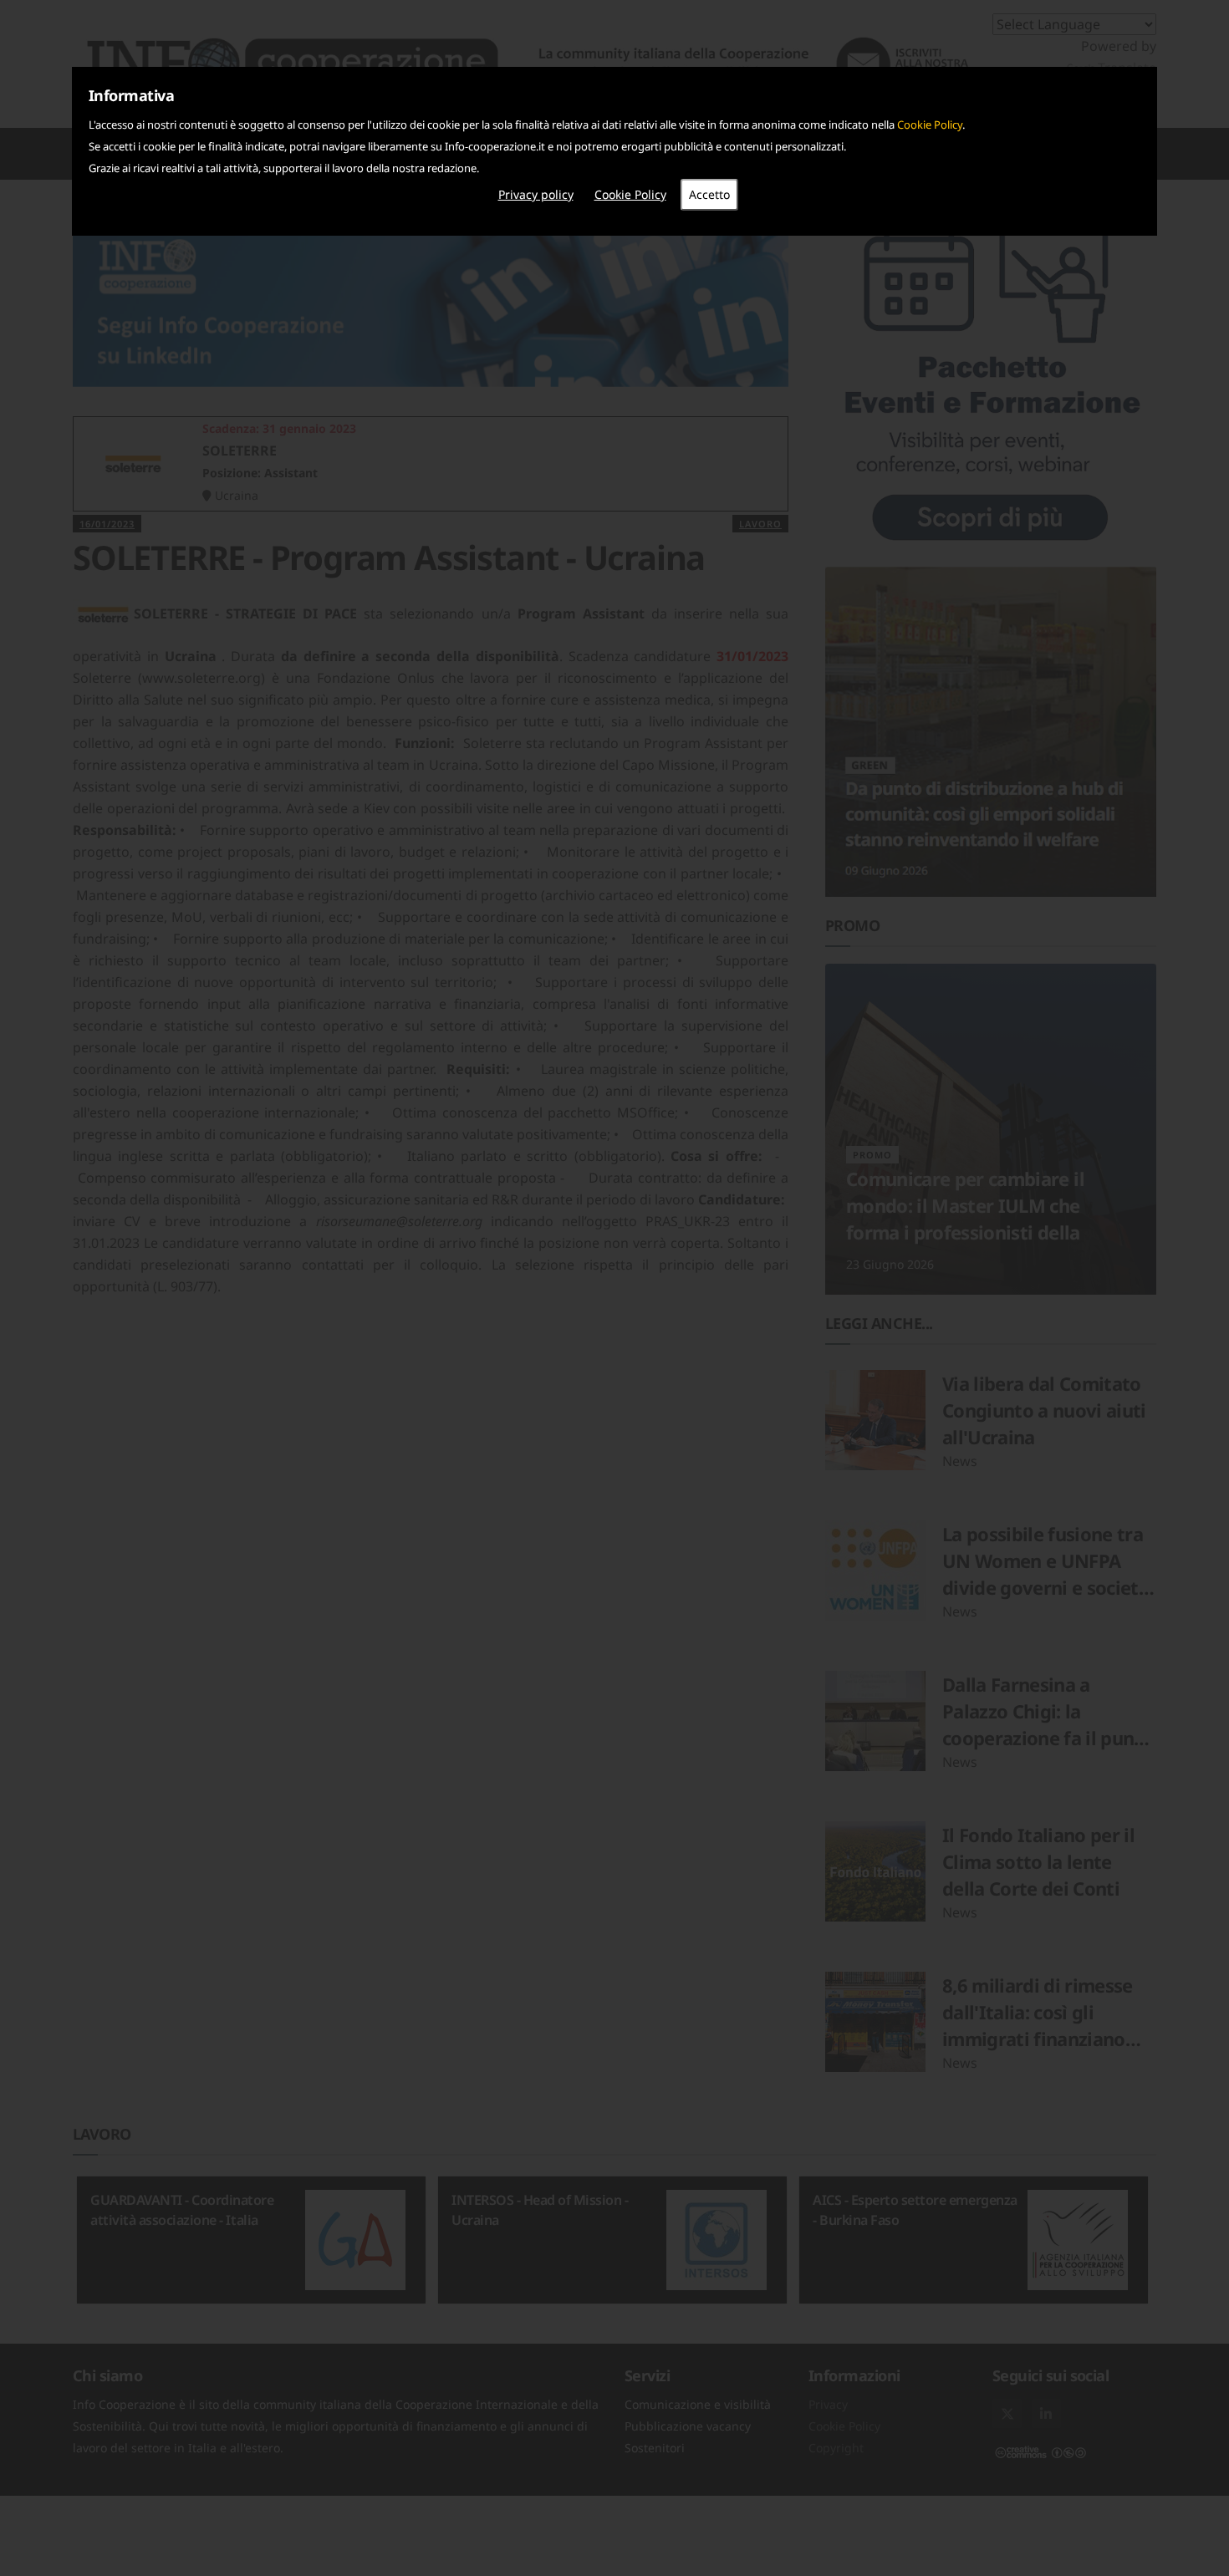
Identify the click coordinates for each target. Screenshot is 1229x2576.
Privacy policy (536, 194)
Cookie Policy (930, 125)
